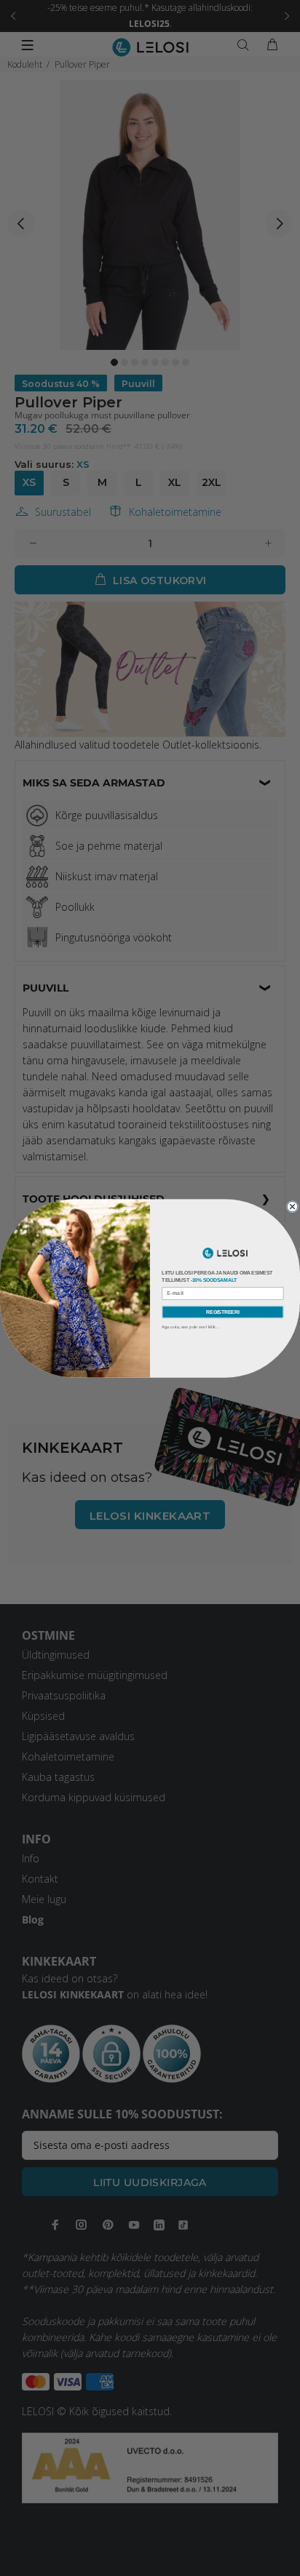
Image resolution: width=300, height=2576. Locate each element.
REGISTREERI (222, 1311)
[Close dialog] (292, 1206)
